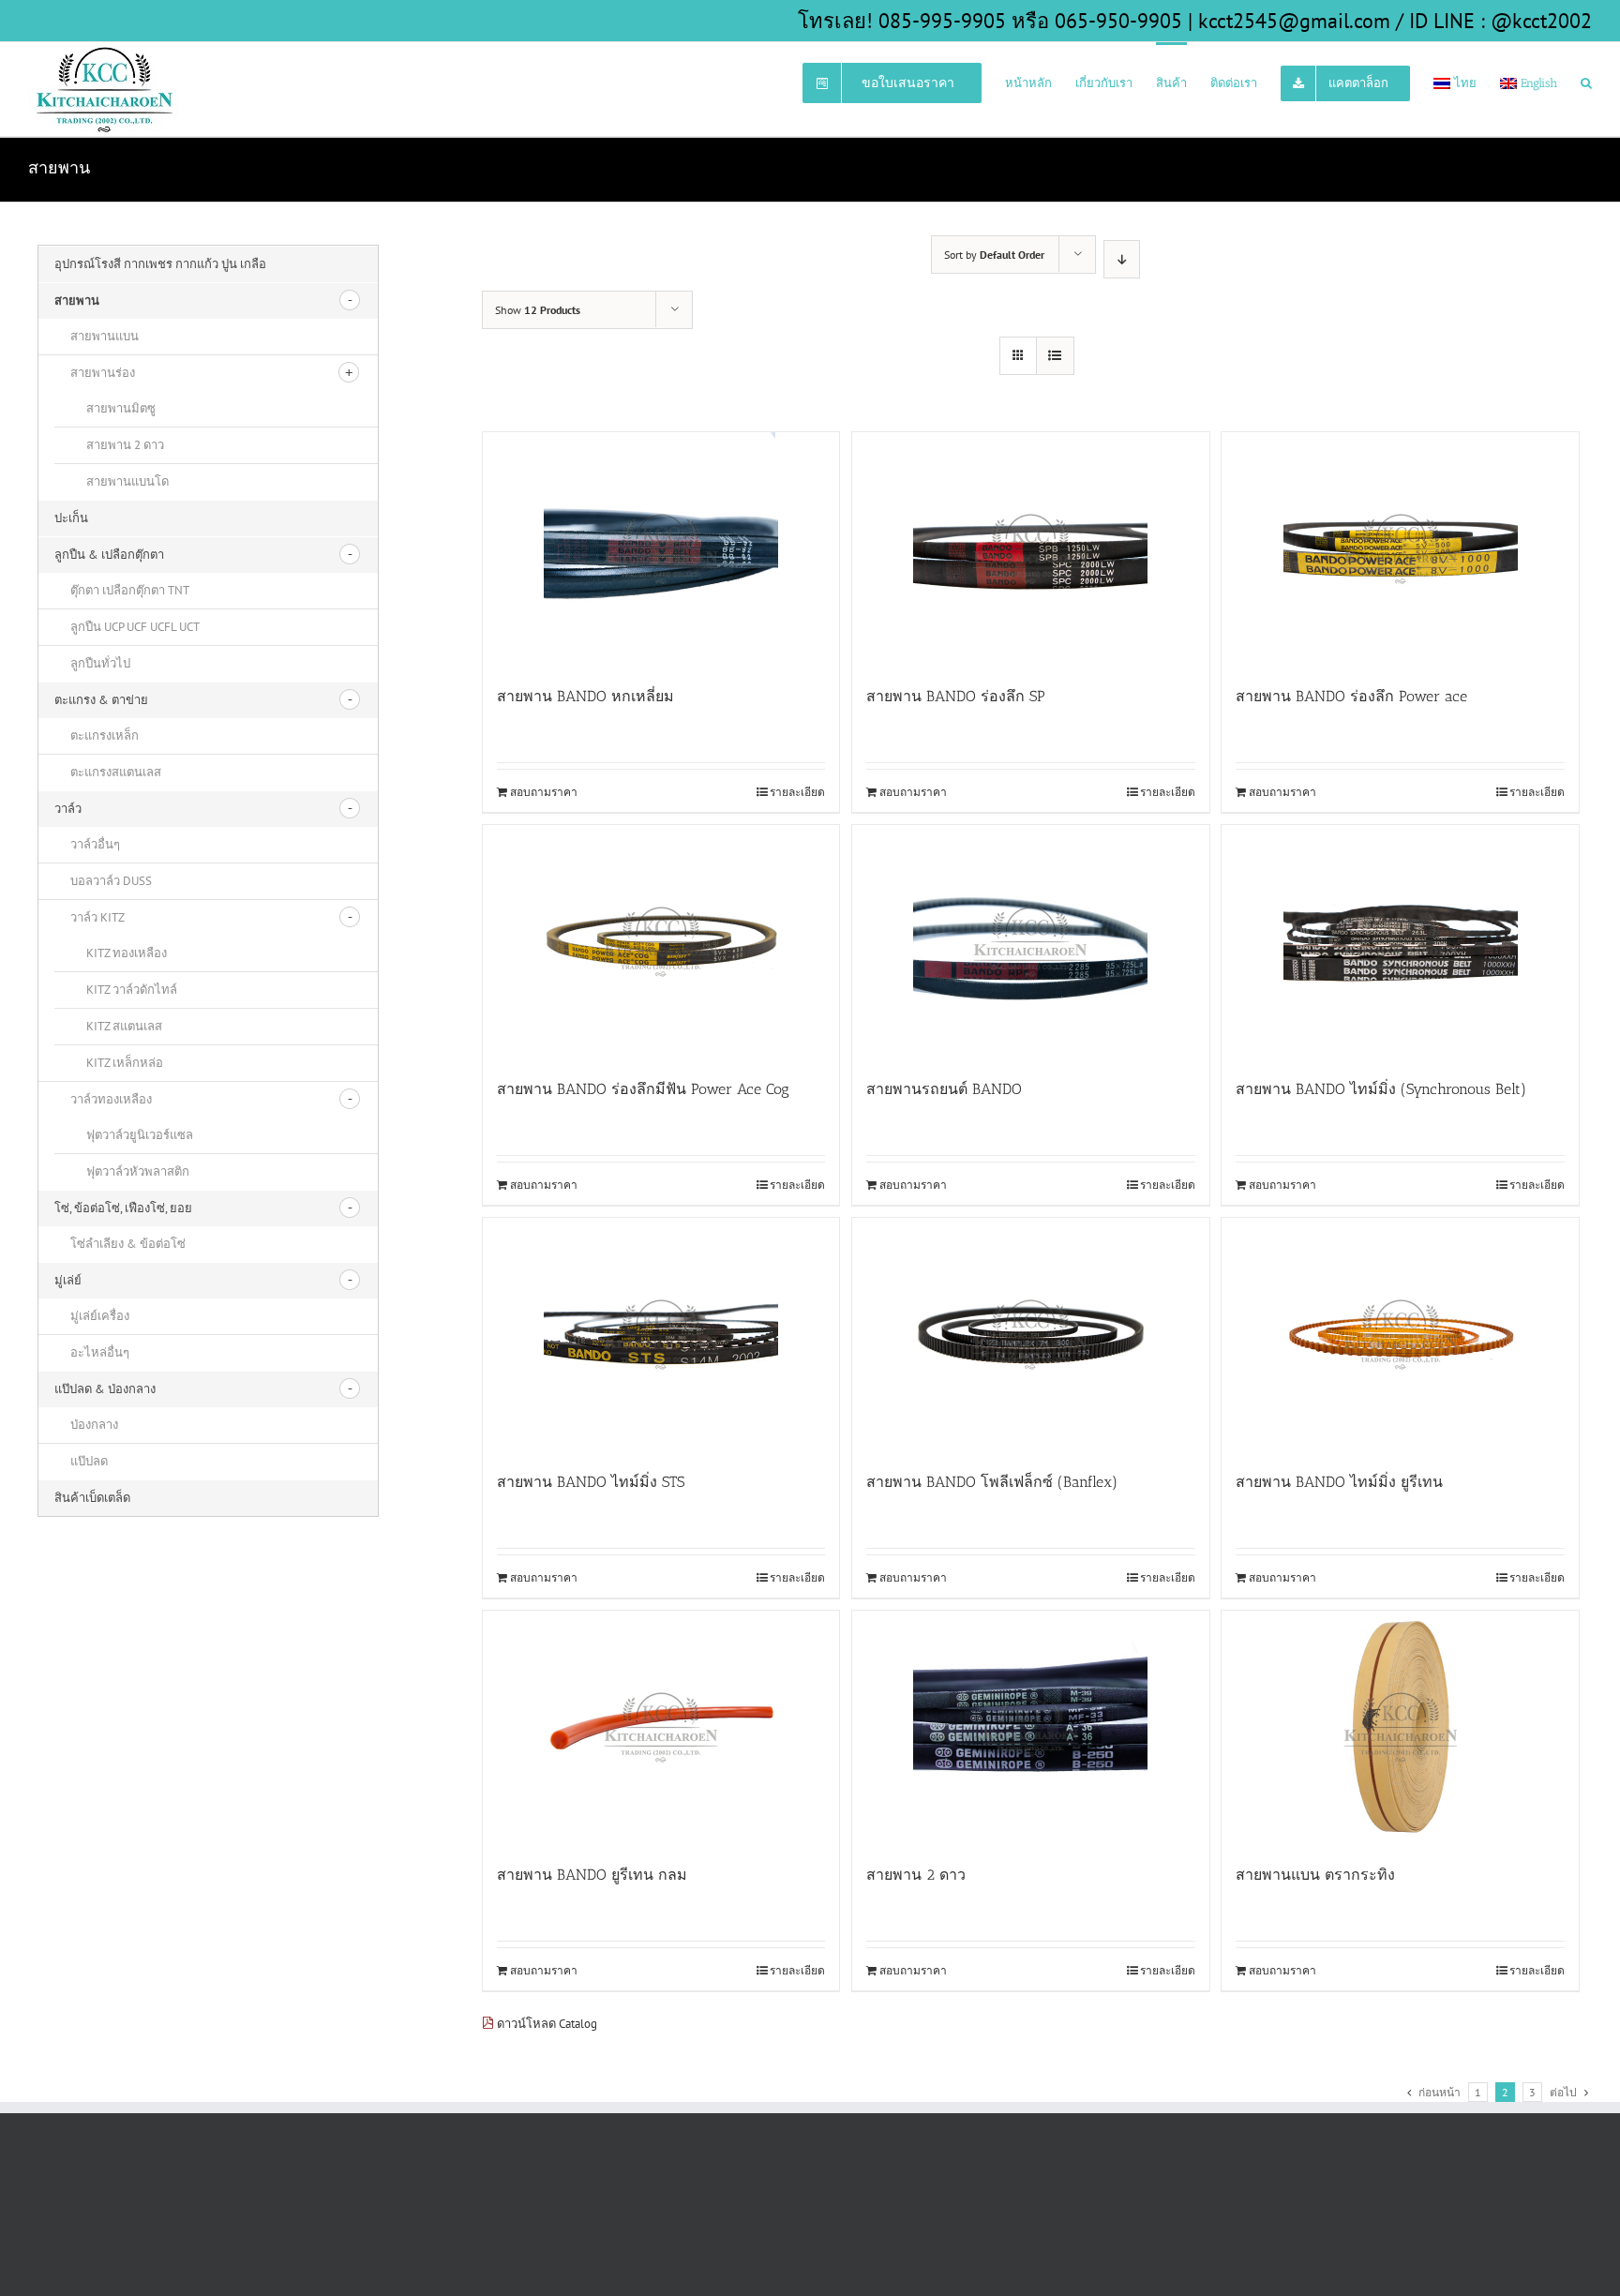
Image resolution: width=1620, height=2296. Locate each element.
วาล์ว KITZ (97, 917)
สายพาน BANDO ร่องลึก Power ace (1351, 696)
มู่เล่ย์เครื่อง (100, 1316)
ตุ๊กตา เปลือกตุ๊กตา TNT (130, 590)
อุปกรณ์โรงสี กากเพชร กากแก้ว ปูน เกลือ (160, 264)
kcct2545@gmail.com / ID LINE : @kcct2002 (1395, 21)
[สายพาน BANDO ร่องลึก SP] (1031, 549)
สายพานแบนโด (127, 481)
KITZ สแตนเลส (124, 1026)
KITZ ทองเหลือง (127, 953)
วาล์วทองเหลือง (111, 1099)
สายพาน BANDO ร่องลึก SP (956, 696)
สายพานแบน (105, 336)
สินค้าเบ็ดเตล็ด (92, 1498)
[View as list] (1055, 356)
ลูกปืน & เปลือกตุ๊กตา (109, 555)
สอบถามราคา (544, 792)
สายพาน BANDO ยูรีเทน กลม (592, 1875)
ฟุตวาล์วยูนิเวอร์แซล (140, 1135)
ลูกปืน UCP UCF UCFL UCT (135, 627)
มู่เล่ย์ (68, 1280)
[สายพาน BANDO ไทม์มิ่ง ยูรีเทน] (1400, 1335)
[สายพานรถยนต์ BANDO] (1031, 942)
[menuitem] (904, 82)
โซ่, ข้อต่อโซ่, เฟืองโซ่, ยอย (123, 1208)
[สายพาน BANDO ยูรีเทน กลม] (661, 1728)
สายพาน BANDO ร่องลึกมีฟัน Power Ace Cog (643, 1089)
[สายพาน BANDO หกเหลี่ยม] (661, 549)
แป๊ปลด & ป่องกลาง (105, 1389)
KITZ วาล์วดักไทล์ (132, 990)
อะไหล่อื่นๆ (100, 1352)
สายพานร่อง (103, 373)
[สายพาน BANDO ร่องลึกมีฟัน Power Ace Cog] (661, 942)
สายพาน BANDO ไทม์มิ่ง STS (591, 1482)
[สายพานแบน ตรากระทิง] (1400, 1728)
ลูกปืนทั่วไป (100, 663)
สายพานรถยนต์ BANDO (944, 1089)
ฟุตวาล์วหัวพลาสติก (138, 1171)
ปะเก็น (71, 518)
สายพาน (77, 300)
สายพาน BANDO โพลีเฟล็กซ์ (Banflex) (992, 1482)
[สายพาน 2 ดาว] (1031, 1728)
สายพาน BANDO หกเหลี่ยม (585, 696)
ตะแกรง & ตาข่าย (101, 700)
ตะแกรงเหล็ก (105, 735)
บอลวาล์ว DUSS (111, 881)
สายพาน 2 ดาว (916, 1875)
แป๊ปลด (89, 1461)
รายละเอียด (797, 792)
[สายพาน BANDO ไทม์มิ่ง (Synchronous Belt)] (1400, 942)
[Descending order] (1122, 259)
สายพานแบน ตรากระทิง (1315, 1875)
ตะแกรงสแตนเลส (116, 772)
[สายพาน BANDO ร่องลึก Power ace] (1400, 549)
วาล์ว (68, 809)
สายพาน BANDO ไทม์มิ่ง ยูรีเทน (1339, 1482)
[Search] (1586, 82)
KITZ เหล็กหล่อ (125, 1063)
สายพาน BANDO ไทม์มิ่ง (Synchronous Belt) (1381, 1089)
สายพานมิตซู (121, 408)
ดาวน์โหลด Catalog (546, 2024)
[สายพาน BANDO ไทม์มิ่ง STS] (661, 1335)
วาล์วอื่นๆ (95, 844)
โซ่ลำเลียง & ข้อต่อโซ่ (128, 1244)
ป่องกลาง (94, 1425)
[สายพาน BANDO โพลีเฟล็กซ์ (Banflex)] (1031, 1335)
